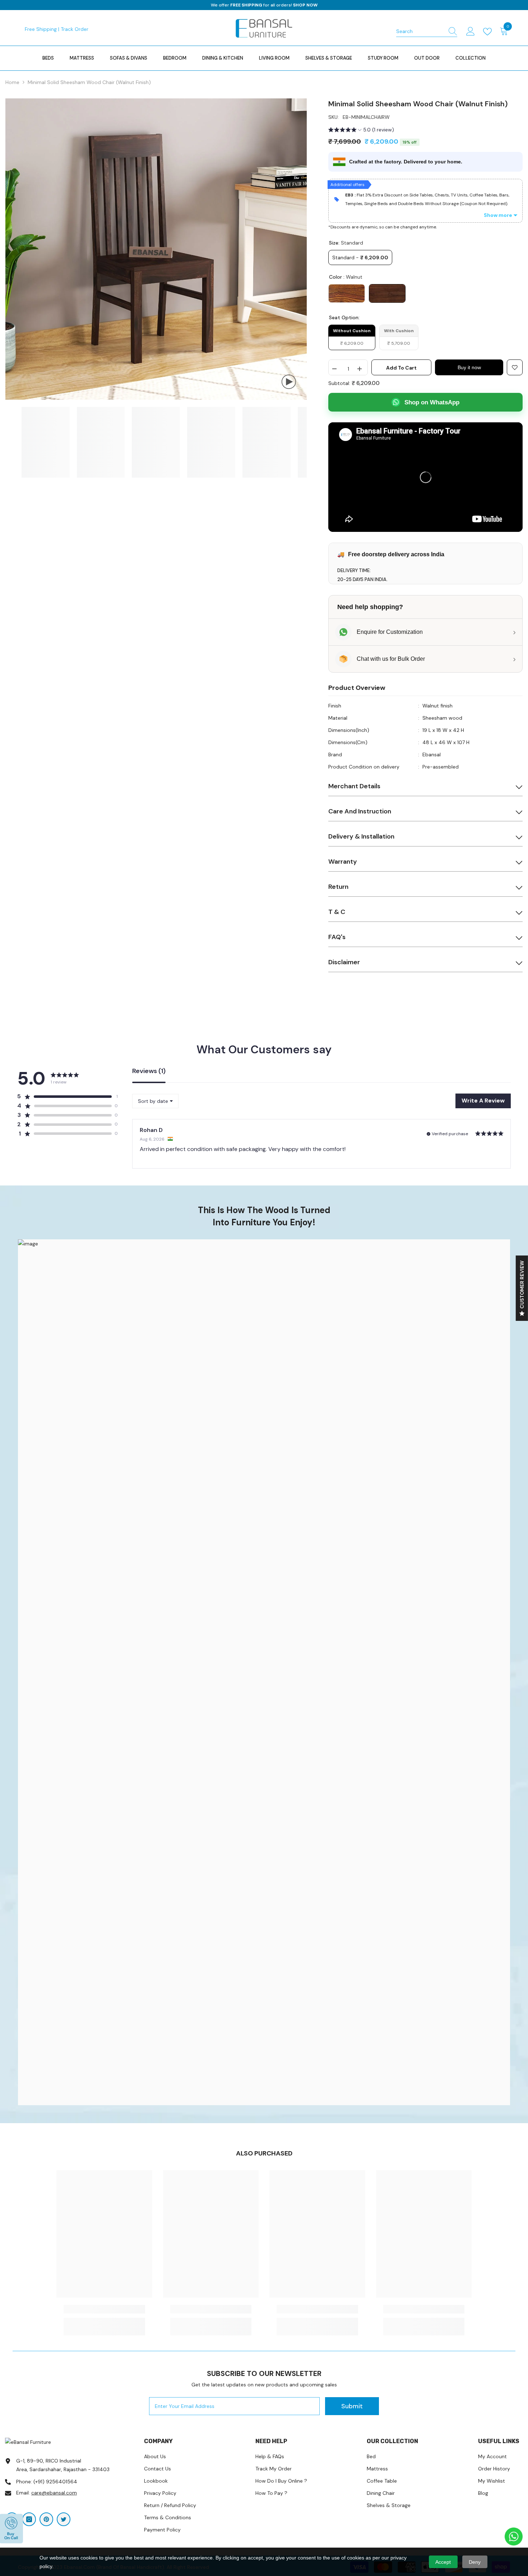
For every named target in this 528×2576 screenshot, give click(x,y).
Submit (352, 2406)
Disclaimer (344, 962)
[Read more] (489, 32)
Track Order (75, 29)
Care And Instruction (360, 811)
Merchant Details (354, 786)
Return (338, 887)
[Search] (427, 31)
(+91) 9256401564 (55, 2482)
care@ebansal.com (54, 2493)
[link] (264, 1672)
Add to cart (401, 368)
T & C (337, 912)
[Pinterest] (46, 2519)
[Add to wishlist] (515, 367)
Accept (443, 2562)
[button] (361, 131)
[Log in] (471, 32)
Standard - (360, 257)
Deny (475, 2562)
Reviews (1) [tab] (149, 1071)
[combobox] (420, 31)
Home (12, 82)
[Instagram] (29, 2519)
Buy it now (469, 367)
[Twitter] (64, 2519)
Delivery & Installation (361, 836)
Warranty (343, 862)
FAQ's (337, 937)
